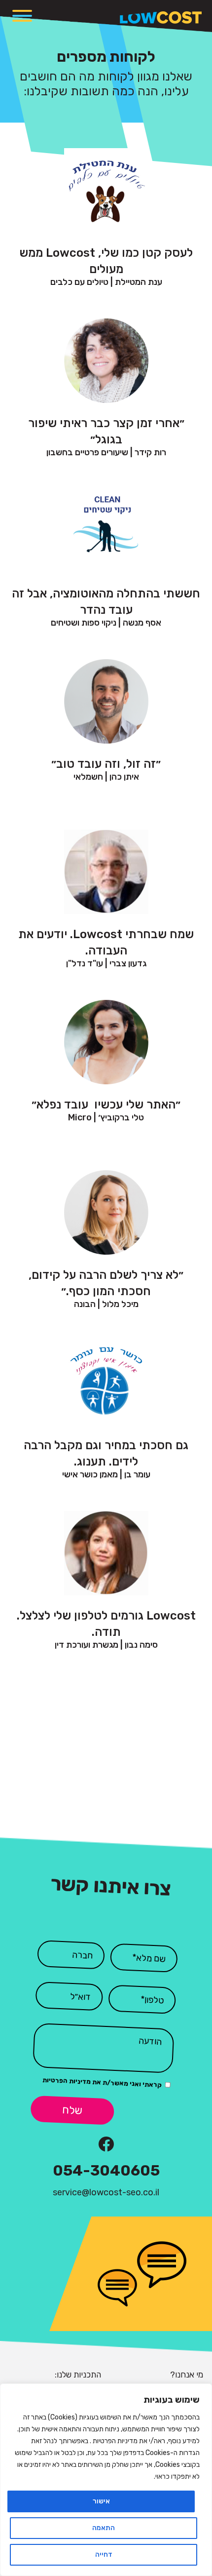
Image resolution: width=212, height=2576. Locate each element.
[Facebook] (106, 2144)
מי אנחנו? (187, 2375)
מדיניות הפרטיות (67, 2081)
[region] (106, 2480)
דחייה (104, 2555)
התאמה (104, 2528)
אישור (101, 2501)
